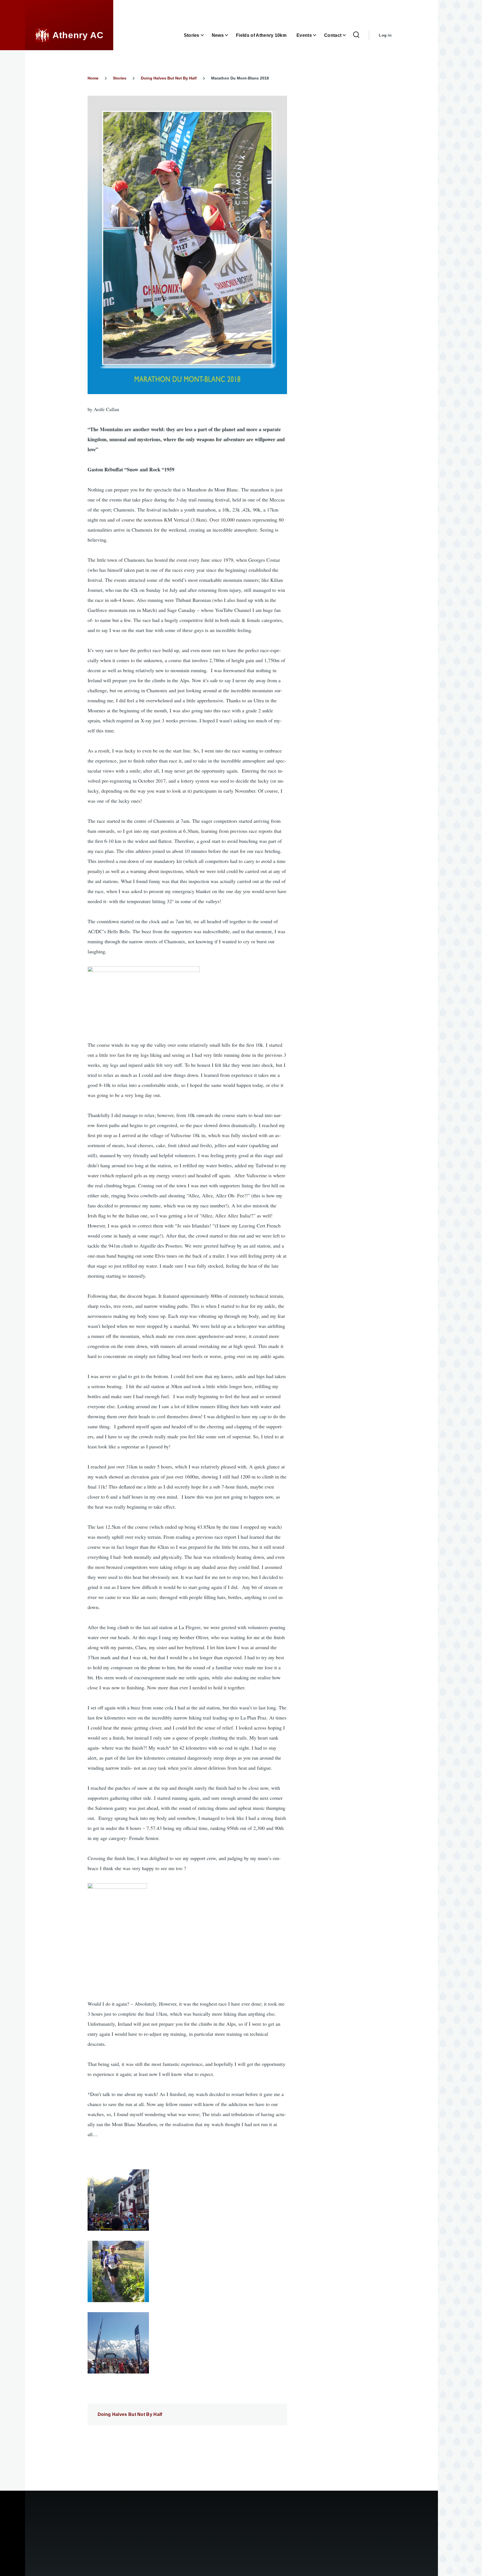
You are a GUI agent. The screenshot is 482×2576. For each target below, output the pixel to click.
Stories (120, 78)
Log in (385, 35)
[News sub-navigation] (230, 35)
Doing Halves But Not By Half (169, 78)
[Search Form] (356, 35)
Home (93, 78)
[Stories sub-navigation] (206, 35)
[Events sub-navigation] (318, 35)
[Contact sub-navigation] (348, 35)
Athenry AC (78, 35)
